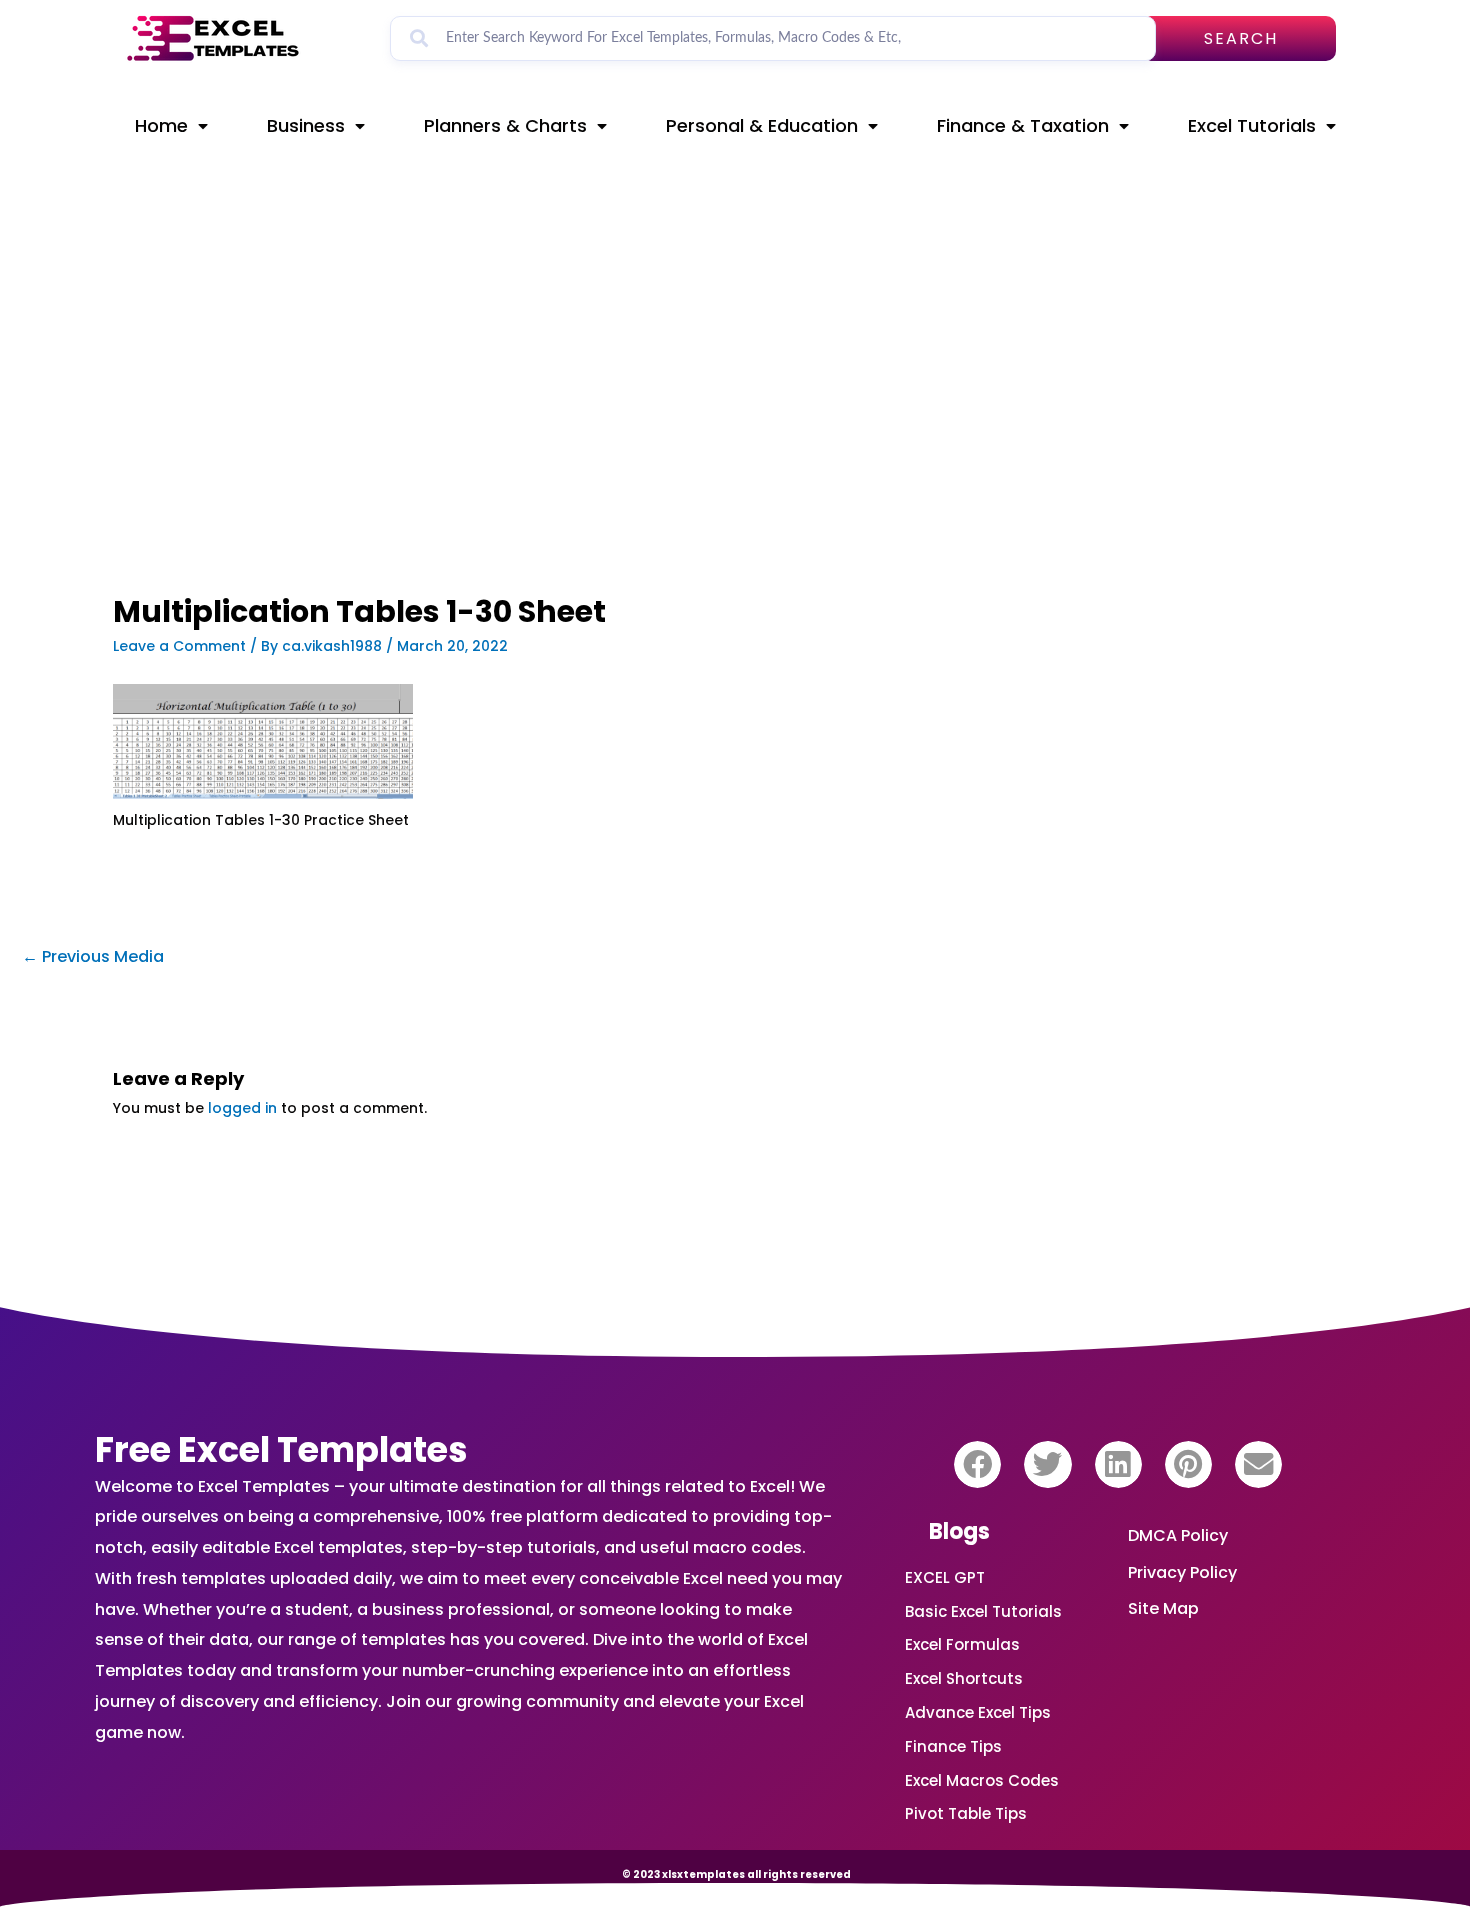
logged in (242, 1108)
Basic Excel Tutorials (983, 1611)
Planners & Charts (505, 125)
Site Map (1163, 1608)
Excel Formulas (962, 1644)
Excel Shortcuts (964, 1678)
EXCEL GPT (945, 1577)
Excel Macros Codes (982, 1780)
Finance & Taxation (1023, 125)
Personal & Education (762, 125)
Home (161, 125)
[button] (977, 1464)
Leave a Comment (179, 646)
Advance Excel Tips (978, 1712)
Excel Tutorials (1252, 125)
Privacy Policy (1182, 1572)
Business (306, 125)
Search (1241, 38)
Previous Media (93, 956)
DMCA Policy (1178, 1535)
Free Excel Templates (281, 1449)
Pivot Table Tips (966, 1813)
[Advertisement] (521, 447)
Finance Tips (953, 1746)
